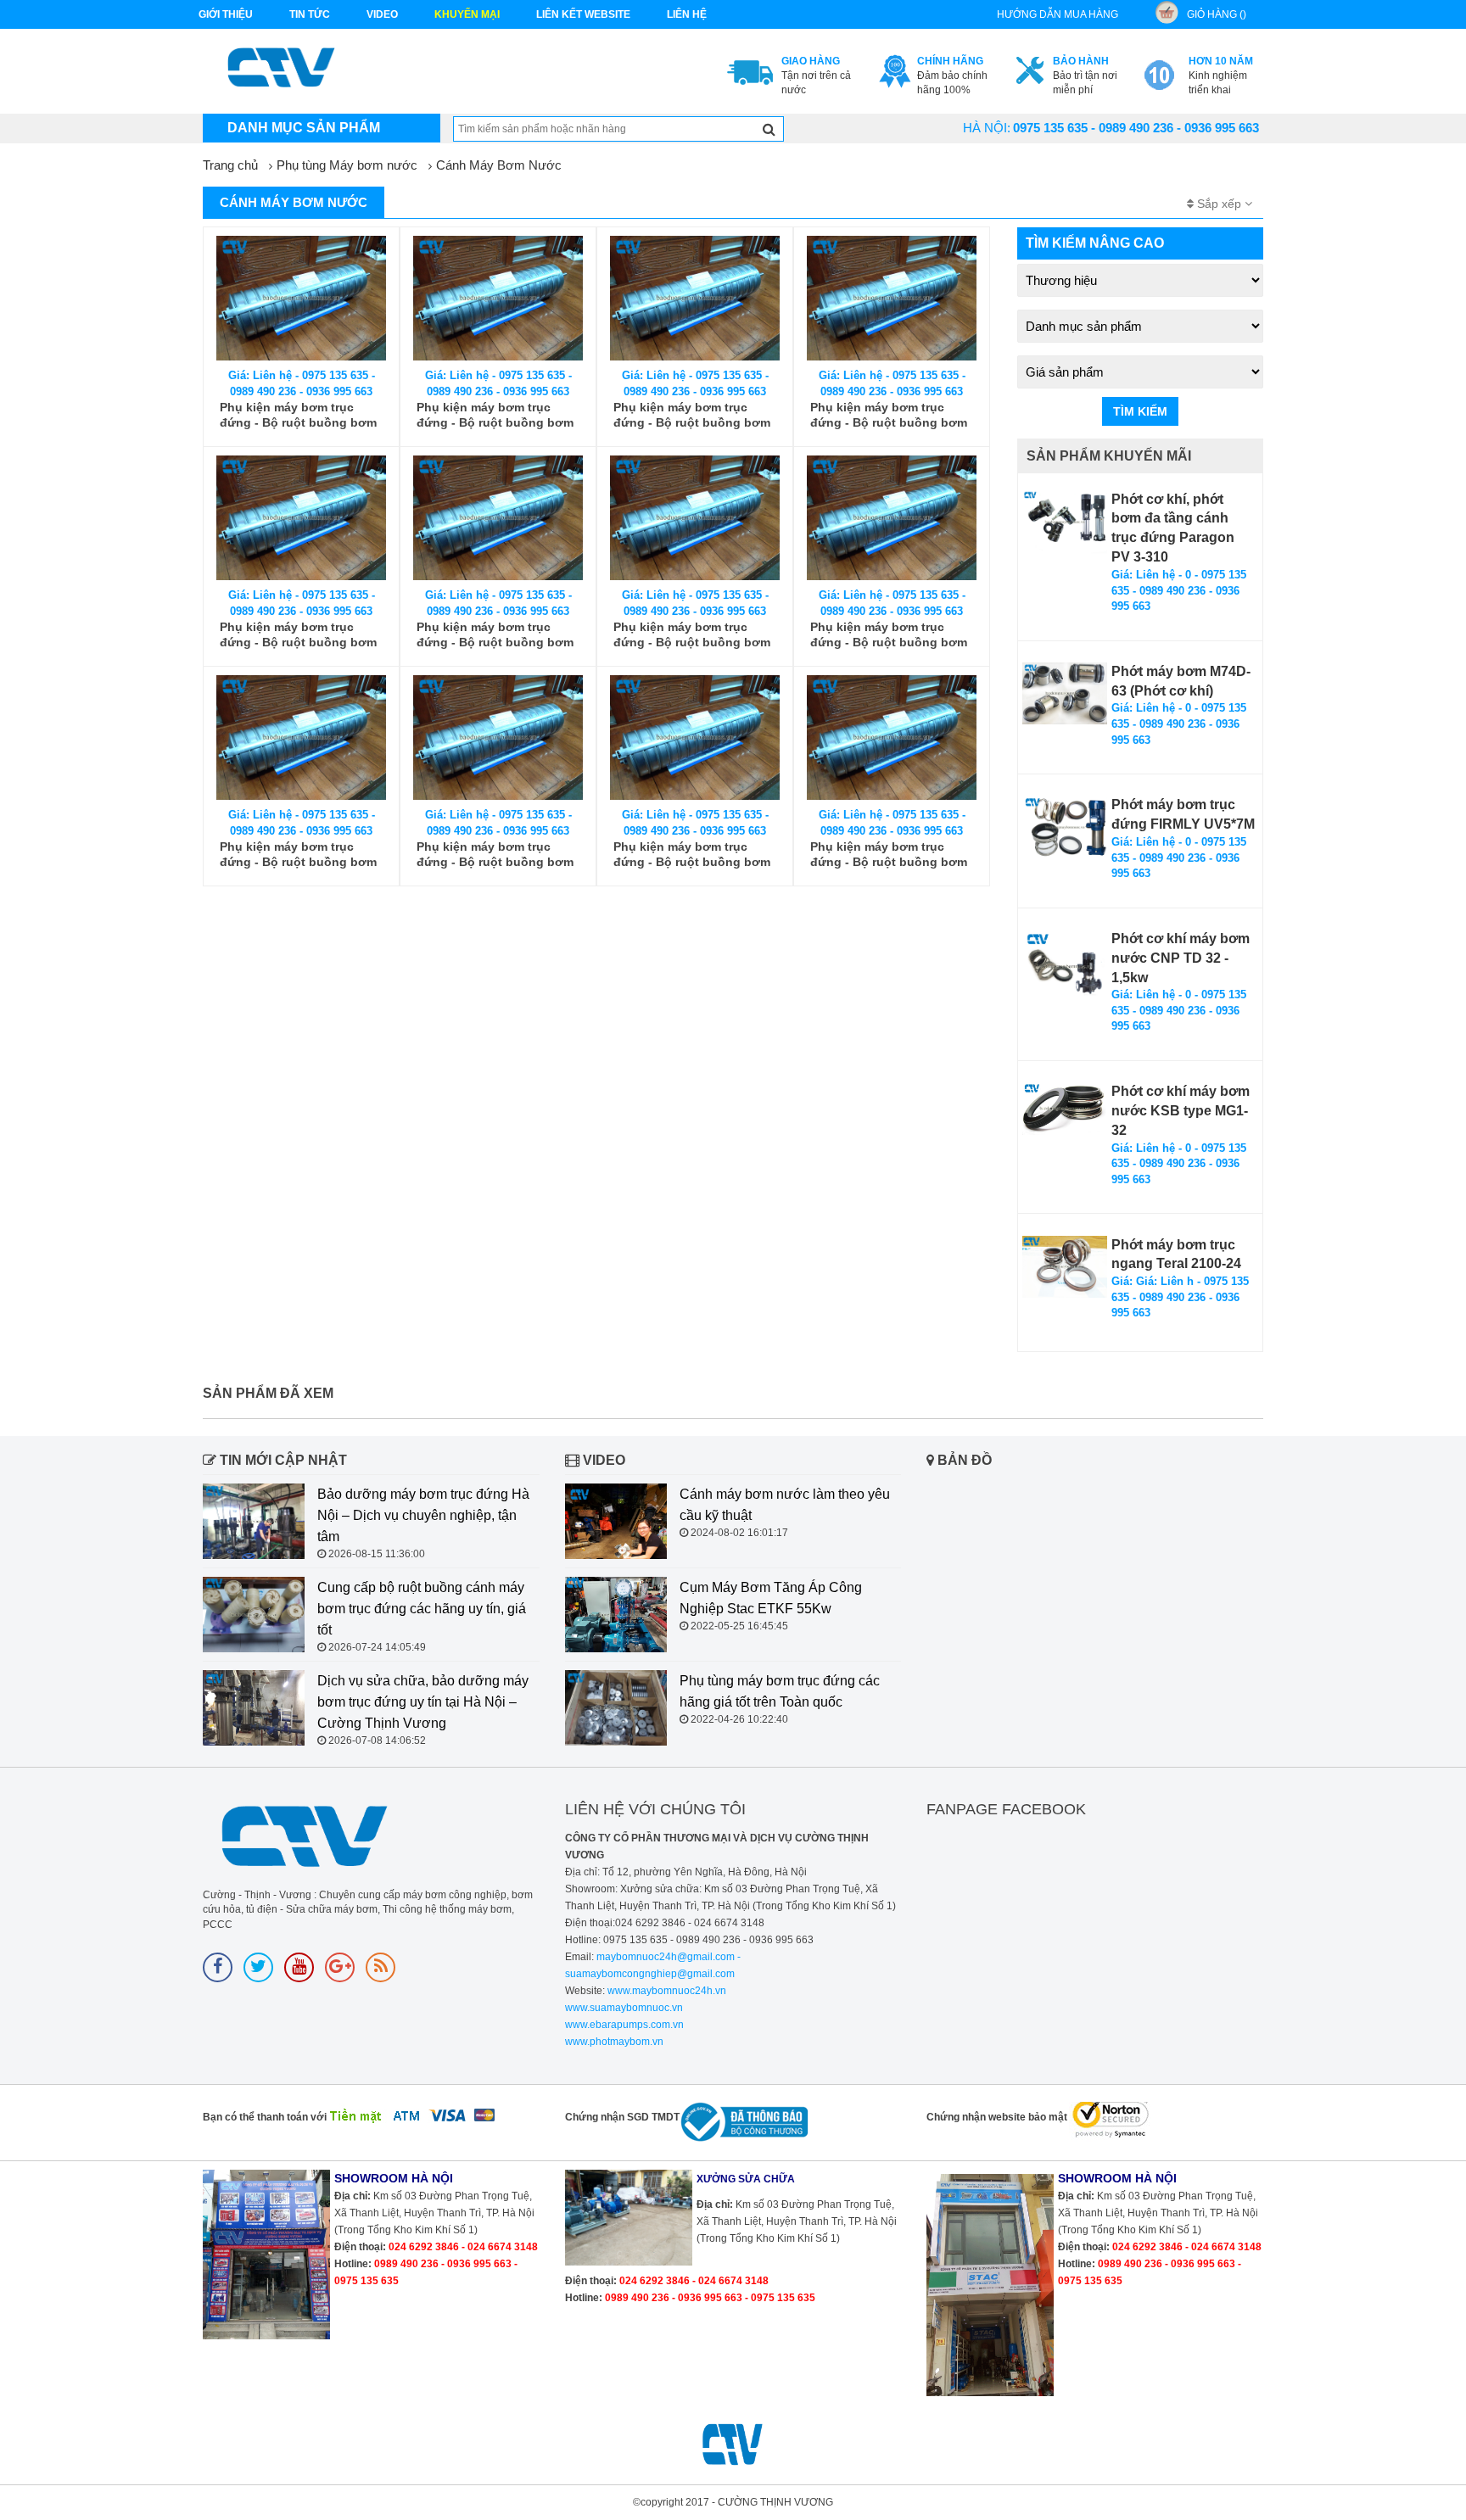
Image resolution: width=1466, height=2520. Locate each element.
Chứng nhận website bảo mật (997, 2117)
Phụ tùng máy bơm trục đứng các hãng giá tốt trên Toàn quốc (780, 1691)
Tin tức (310, 14)
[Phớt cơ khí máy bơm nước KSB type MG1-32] (1065, 1109)
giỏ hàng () (1217, 14)
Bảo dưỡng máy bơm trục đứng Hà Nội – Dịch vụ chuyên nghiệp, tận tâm (423, 1515)
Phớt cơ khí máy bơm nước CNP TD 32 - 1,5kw (1181, 958)
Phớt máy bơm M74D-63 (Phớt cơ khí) (1181, 681)
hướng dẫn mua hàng (1058, 14)
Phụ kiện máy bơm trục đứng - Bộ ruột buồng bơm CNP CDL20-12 (692, 415)
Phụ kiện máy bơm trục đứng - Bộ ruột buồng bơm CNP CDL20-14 (495, 415)
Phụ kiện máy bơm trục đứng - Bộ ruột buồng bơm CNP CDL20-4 (495, 855)
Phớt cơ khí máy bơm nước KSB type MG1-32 (1181, 1111)
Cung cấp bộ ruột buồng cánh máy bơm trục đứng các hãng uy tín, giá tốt (422, 1609)
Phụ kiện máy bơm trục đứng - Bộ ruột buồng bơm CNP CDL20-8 (495, 635)
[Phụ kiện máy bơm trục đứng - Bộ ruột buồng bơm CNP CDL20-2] (892, 738)
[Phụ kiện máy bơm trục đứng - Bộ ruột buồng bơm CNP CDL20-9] (301, 518)
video (382, 14)
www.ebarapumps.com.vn (624, 2025)
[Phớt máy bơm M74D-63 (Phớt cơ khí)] (1065, 694)
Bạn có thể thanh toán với (265, 2117)
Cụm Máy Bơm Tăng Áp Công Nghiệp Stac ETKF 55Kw (771, 1598)
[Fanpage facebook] (218, 1967)
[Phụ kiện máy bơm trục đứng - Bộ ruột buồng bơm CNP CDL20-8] (498, 518)
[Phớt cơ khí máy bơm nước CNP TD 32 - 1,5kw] (1065, 964)
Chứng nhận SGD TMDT (622, 2117)
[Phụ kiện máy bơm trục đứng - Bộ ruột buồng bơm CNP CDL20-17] (301, 298)
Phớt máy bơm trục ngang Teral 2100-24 (1176, 1254)
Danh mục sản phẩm (304, 128)
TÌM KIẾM (1140, 411)
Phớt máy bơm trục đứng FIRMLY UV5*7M (1183, 814)
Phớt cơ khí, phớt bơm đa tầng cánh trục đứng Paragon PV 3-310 (1173, 528)
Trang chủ (230, 165)
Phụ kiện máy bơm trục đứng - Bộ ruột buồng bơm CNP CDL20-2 (889, 855)
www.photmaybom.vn (614, 2042)
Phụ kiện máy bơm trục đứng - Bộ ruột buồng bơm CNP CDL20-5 (298, 855)
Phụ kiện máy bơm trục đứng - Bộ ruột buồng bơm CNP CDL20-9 (298, 635)
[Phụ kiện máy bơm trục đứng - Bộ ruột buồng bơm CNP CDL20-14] (498, 298)
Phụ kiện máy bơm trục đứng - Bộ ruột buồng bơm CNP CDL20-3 (692, 855)
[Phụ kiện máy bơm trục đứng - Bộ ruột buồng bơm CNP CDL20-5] (301, 738)
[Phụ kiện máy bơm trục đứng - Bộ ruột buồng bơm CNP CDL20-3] (695, 738)
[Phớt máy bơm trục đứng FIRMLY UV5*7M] (1065, 827)
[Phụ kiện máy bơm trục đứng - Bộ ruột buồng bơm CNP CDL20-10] (892, 298)
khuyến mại (467, 14)
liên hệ (687, 14)
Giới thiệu (226, 14)
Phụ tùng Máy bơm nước (347, 165)
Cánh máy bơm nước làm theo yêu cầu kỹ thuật (785, 1505)
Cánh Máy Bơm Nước (499, 165)
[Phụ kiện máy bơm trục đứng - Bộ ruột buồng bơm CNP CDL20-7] (695, 518)
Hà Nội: (987, 128)
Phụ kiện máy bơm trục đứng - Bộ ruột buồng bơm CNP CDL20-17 (298, 415)
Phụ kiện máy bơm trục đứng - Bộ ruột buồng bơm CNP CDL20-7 (692, 635)
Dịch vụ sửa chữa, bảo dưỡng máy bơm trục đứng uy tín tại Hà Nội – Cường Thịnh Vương (423, 1702)
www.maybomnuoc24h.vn (666, 1991)
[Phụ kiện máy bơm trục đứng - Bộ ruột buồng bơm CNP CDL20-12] (695, 298)
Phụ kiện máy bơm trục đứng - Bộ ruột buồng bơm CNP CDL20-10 (889, 415)
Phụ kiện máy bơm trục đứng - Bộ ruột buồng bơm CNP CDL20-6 (889, 635)
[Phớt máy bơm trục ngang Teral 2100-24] (1065, 1267)
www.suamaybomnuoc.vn (624, 2008)
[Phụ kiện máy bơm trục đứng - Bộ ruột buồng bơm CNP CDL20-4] (498, 738)
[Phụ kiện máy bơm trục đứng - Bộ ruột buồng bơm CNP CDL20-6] (892, 518)
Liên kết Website (583, 14)
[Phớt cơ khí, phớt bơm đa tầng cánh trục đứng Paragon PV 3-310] (1065, 522)
